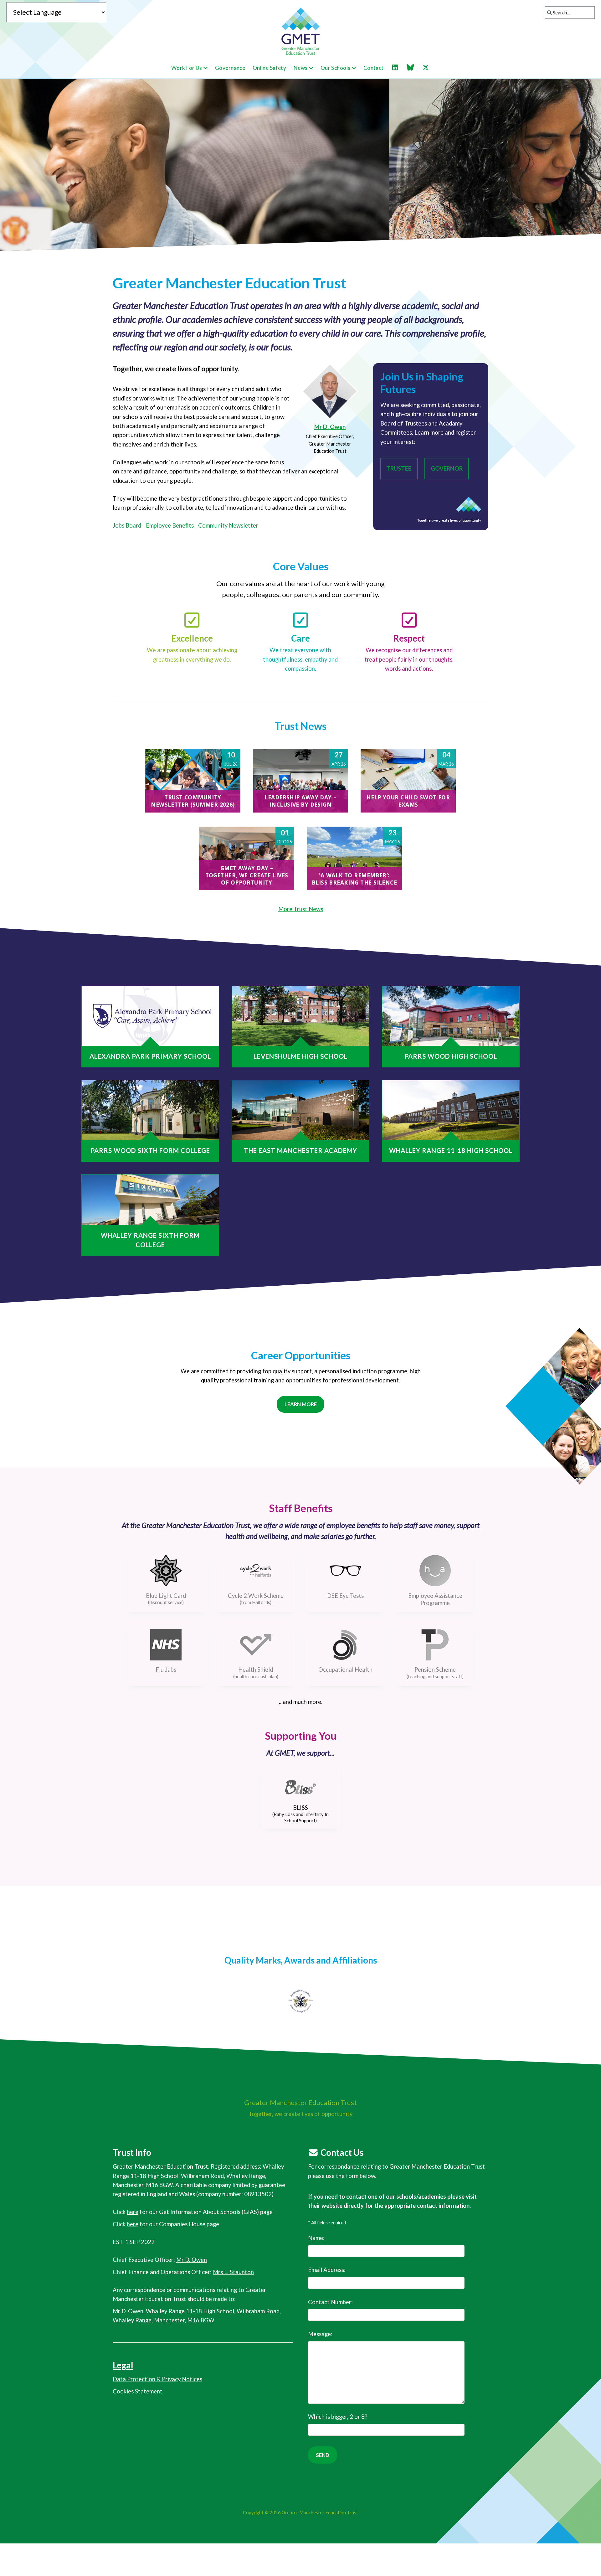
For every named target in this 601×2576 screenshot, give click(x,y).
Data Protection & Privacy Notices (157, 2379)
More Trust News (301, 909)
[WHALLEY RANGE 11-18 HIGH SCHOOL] (451, 1110)
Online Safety (270, 68)
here (133, 2212)
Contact (374, 68)
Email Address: (327, 2270)
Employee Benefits (170, 525)
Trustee (399, 468)
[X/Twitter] (429, 68)
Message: (320, 2334)
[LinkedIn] (398, 68)
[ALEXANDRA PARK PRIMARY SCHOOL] (150, 1016)
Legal (123, 2365)
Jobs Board (127, 525)
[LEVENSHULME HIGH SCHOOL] (300, 1016)
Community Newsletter (228, 525)
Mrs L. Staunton (233, 2272)
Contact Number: (330, 2302)
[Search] (548, 13)
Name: (316, 2238)
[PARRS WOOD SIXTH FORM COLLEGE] (150, 1110)
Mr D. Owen (330, 427)
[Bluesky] (414, 68)
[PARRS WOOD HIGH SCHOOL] (451, 1016)
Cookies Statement (138, 2391)
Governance (230, 68)
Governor (447, 468)
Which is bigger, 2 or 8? (338, 2417)
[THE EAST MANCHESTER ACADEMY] (300, 1110)
